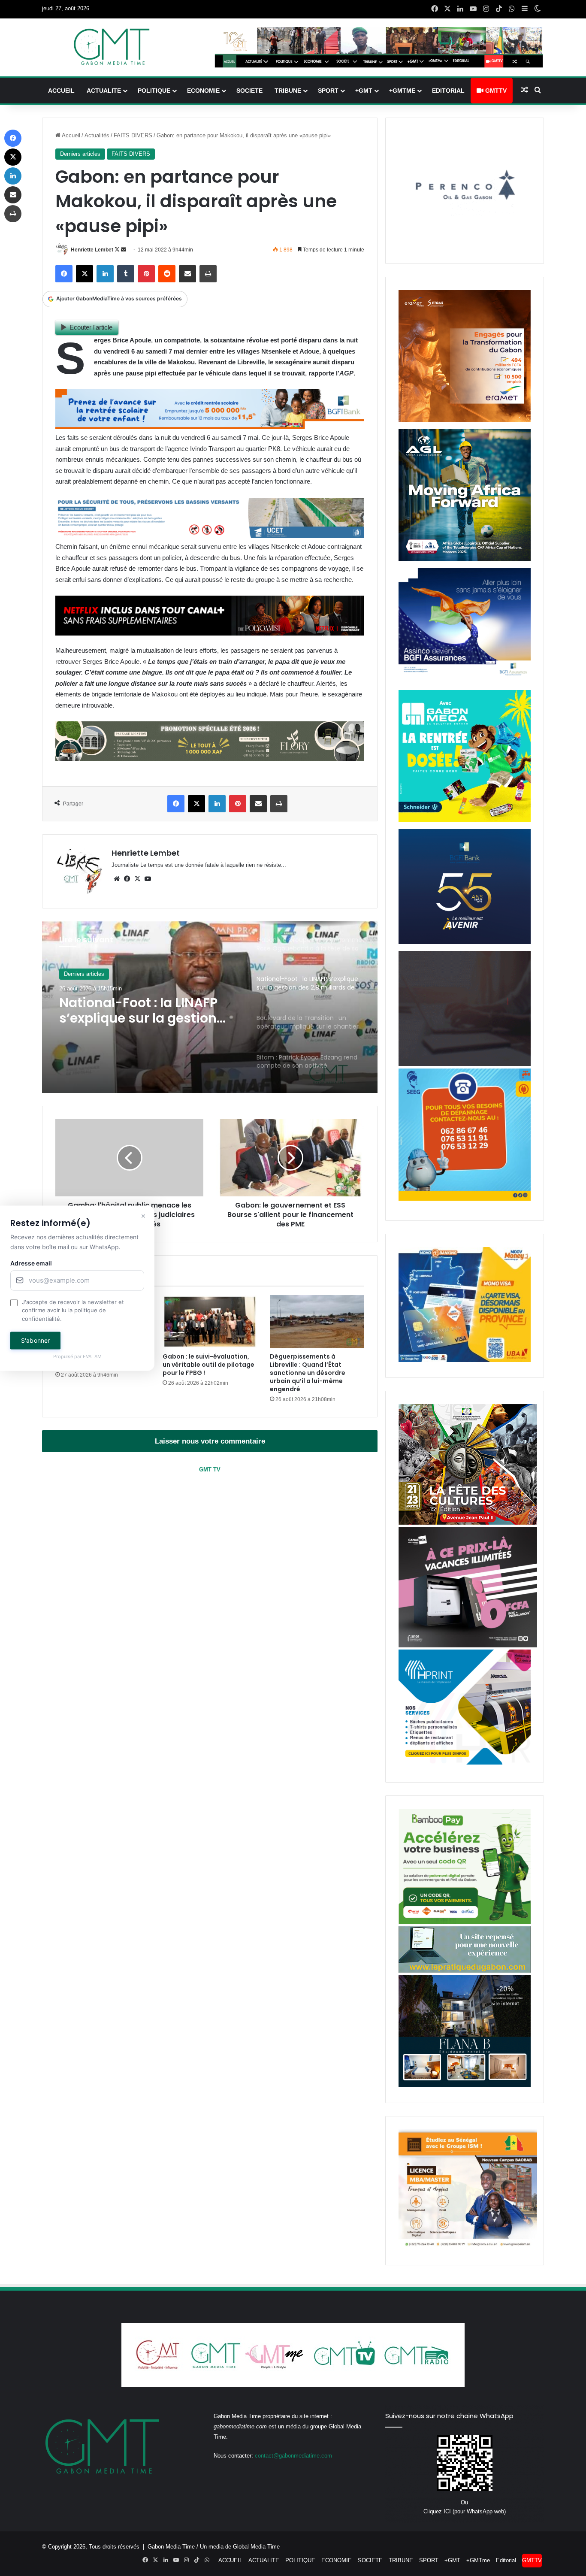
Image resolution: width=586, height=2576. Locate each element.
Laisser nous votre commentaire (210, 1441)
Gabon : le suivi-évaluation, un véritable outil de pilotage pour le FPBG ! (208, 1365)
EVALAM (92, 1357)
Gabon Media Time (171, 2547)
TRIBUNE (288, 91)
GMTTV (495, 91)
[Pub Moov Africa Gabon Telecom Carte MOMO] (465, 1360)
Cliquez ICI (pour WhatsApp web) (465, 2511)
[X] (137, 879)
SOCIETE (249, 91)
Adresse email (31, 1263)
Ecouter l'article (91, 327)
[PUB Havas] (465, 681)
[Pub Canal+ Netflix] (210, 633)
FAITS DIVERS (133, 135)
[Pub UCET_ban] (210, 536)
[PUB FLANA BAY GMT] (465, 2085)
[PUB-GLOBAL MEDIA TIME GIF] (465, 1064)
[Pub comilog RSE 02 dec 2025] (465, 420)
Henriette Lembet (92, 250)
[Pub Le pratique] (465, 1971)
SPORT (328, 91)
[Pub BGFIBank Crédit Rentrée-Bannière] (210, 427)
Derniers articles (80, 154)
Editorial (448, 91)
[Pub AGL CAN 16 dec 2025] (465, 559)
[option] (210, 1007)
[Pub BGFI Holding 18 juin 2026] (465, 942)
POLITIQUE (154, 91)
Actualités (97, 135)
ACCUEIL (61, 91)
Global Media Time (256, 2547)
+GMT (364, 91)
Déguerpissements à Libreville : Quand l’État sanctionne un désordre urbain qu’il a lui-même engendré (308, 1373)
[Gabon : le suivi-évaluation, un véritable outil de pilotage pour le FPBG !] (210, 1322)
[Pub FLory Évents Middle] (210, 759)
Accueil (70, 135)
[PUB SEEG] (465, 1199)
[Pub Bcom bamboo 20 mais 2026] (465, 1922)
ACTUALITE (104, 91)
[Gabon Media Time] (112, 47)
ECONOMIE (203, 91)
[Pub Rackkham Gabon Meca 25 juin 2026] (465, 820)
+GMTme (402, 91)
